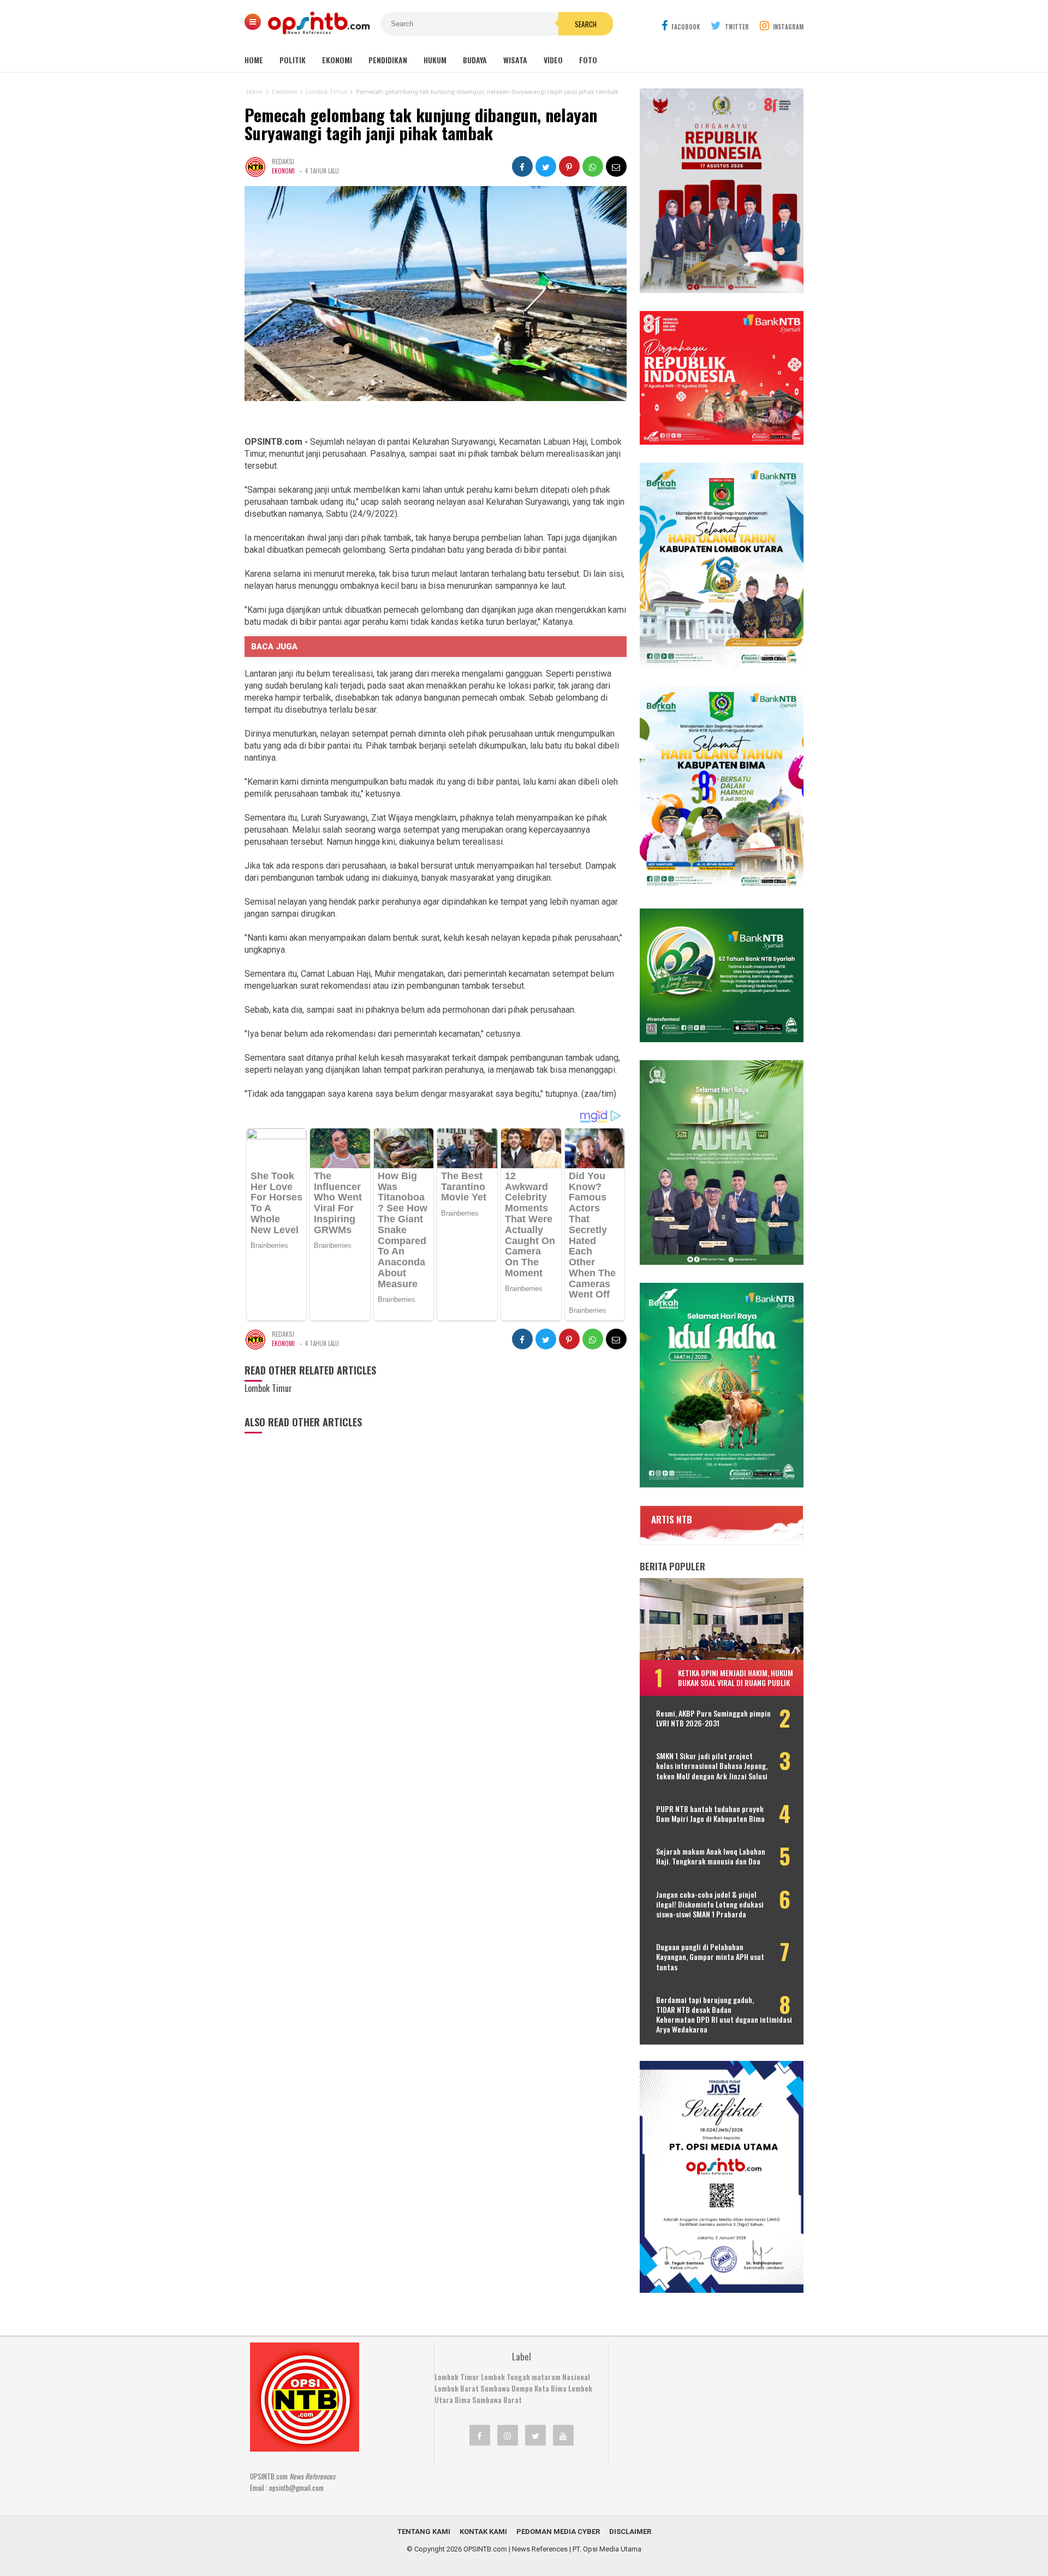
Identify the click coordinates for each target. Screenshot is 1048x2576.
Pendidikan (388, 60)
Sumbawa (495, 2388)
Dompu (522, 2388)
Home (254, 60)
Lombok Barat (457, 2388)
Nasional (576, 2377)
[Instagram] (508, 2435)
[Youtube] (563, 2435)
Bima (463, 2400)
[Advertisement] (701, 2411)
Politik (293, 60)
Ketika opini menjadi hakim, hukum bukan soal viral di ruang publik (736, 1678)
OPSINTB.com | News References (516, 2549)
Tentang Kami (424, 2532)
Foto (588, 60)
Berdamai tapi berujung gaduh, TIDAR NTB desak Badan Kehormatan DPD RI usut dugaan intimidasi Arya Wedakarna (724, 2015)
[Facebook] (480, 2435)
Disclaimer (630, 2532)
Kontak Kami (483, 2532)
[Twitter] (535, 2435)
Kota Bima (550, 2388)
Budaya (475, 60)
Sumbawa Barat (497, 2400)
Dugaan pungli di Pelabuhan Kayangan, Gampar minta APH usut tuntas (710, 1957)
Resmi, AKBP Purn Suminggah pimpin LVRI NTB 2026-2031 (713, 1718)
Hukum (435, 60)
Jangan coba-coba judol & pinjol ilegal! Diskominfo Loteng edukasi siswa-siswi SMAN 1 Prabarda (710, 1905)
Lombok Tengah (505, 2377)
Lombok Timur (457, 2377)
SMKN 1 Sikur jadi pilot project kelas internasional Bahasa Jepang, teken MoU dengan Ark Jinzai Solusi (712, 1766)
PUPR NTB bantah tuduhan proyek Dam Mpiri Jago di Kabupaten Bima (710, 1814)
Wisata (515, 60)
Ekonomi (337, 60)
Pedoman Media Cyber (558, 2532)
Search (586, 24)
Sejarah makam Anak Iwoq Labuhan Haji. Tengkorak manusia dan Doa (711, 1856)
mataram (546, 2377)
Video (553, 60)
